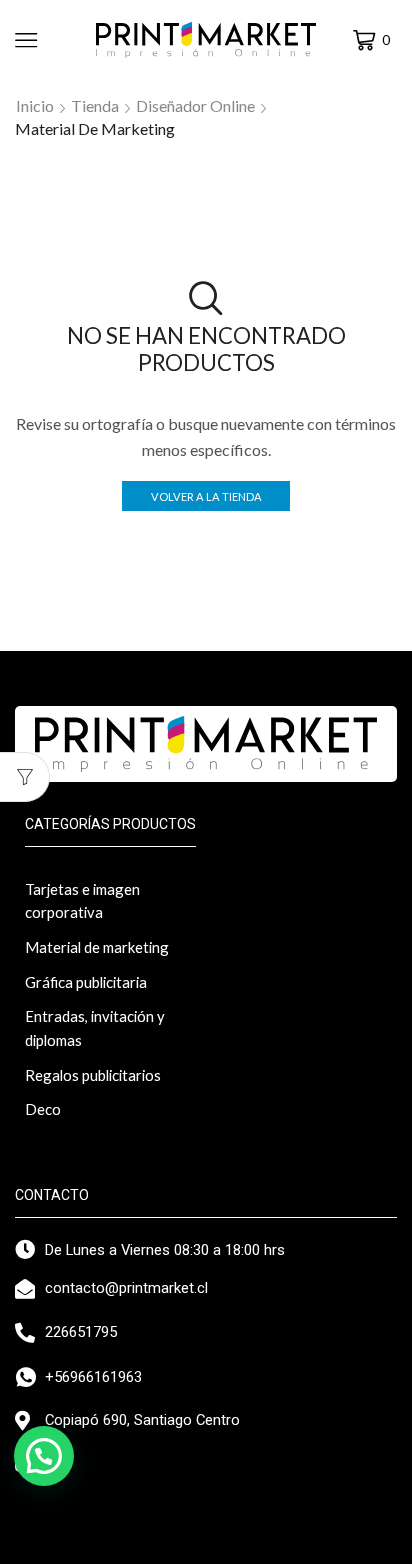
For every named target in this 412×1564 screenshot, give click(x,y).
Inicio (35, 105)
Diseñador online (195, 105)
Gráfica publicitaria (86, 982)
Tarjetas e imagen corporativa (82, 901)
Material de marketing (97, 947)
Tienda (95, 105)
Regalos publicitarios (93, 1075)
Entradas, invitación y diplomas (95, 1028)
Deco (43, 1109)
